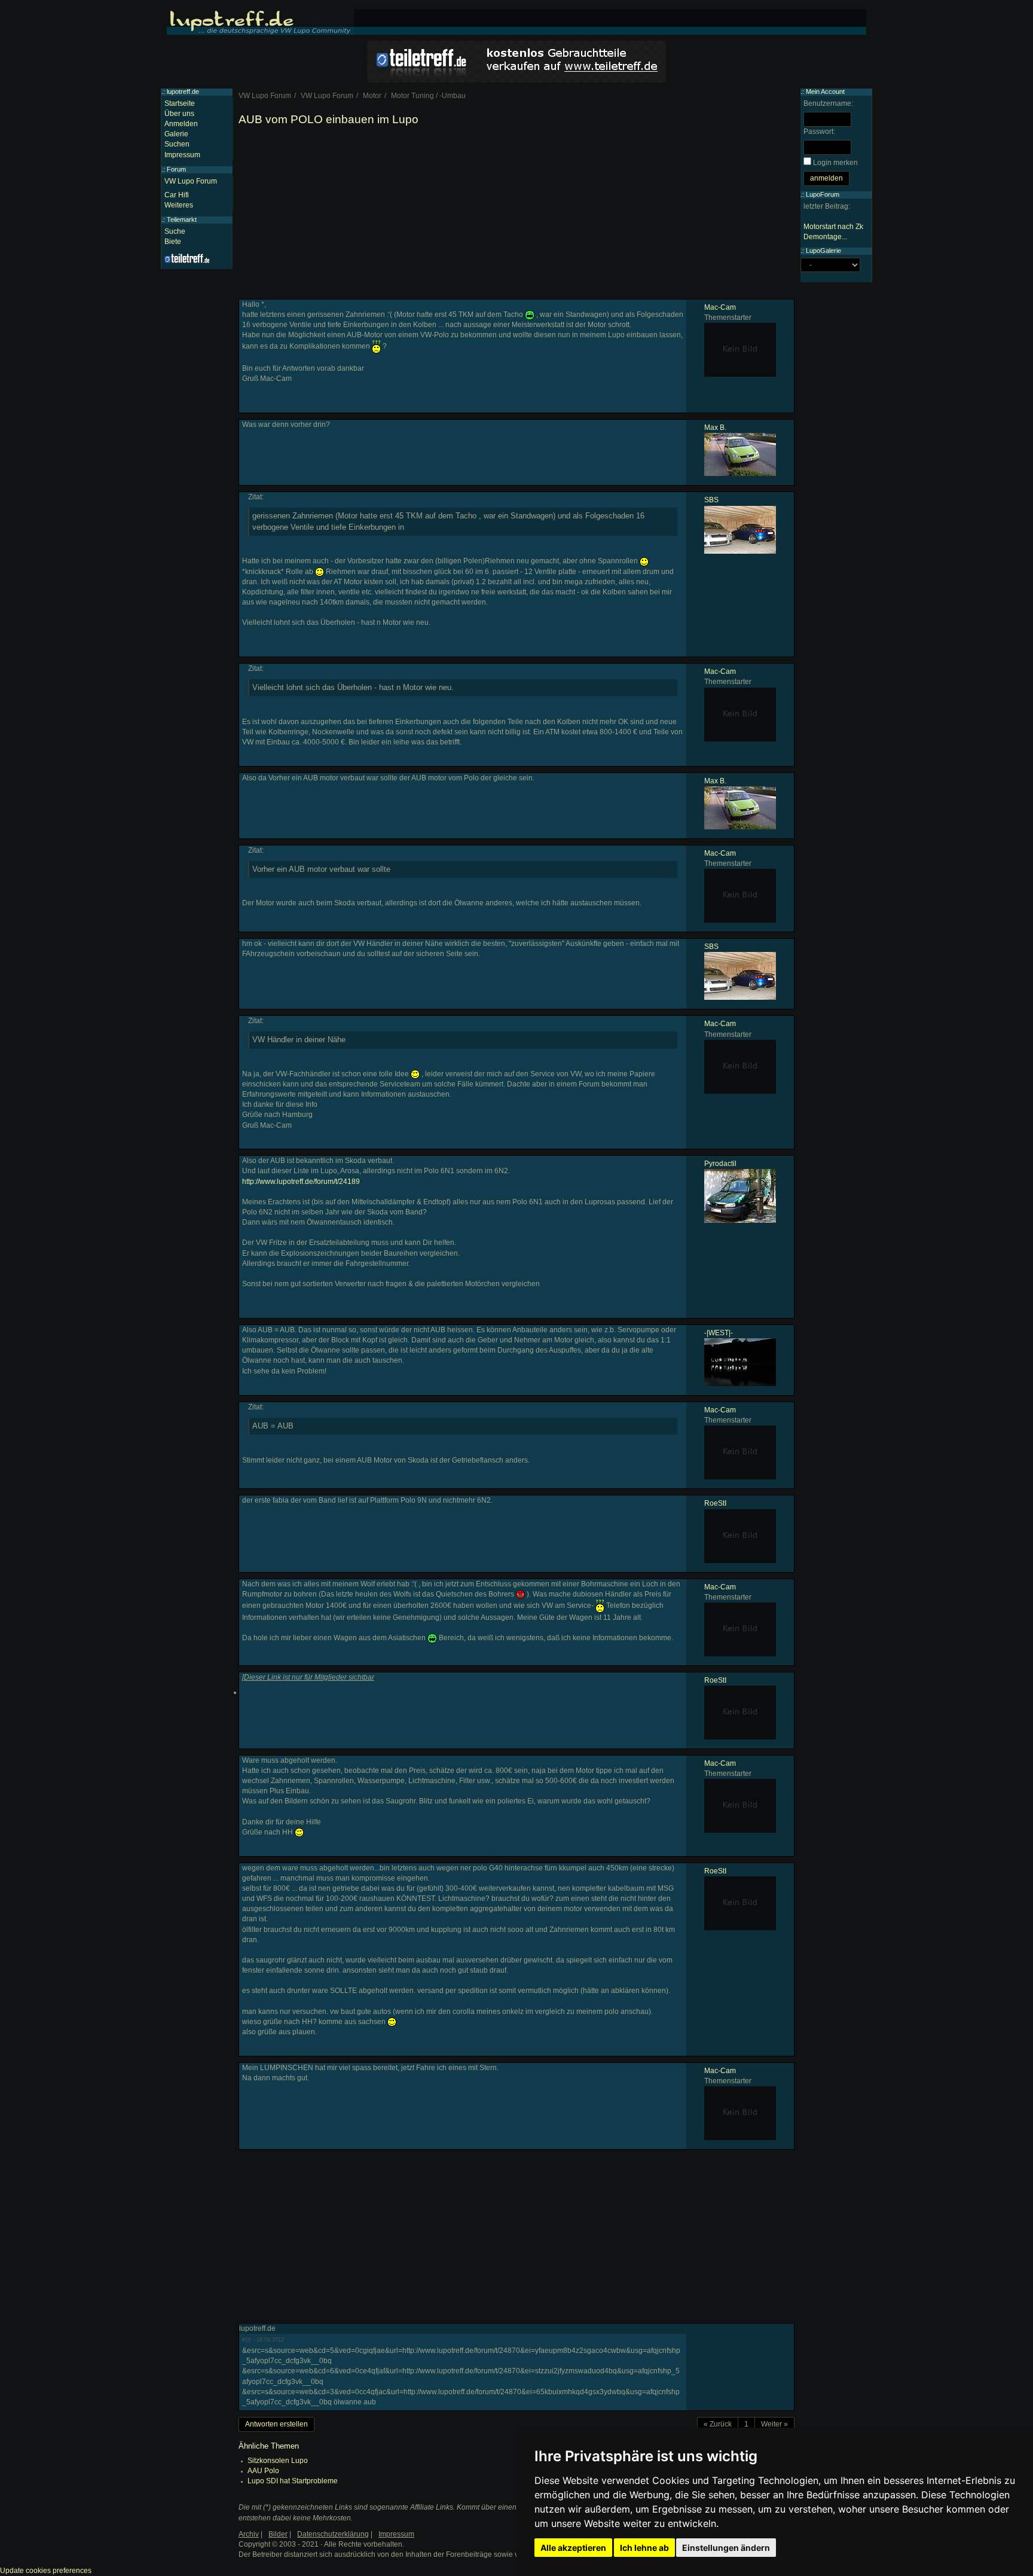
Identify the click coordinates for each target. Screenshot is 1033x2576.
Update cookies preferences (46, 2571)
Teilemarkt (182, 219)
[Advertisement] (516, 215)
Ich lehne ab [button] (644, 2548)
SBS (711, 500)
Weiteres (179, 205)
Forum (176, 169)
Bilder (278, 2534)
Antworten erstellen (276, 2424)
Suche (175, 231)
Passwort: (819, 132)
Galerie (176, 134)
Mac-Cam (720, 307)
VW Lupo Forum (191, 181)
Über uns (179, 114)
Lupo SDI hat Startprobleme (293, 2481)
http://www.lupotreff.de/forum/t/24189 (301, 1182)
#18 (247, 2340)
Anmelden (181, 124)
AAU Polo (263, 2471)
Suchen (177, 144)
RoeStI (715, 1503)
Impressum (182, 155)
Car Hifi (177, 195)
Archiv (249, 2534)
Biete (173, 242)
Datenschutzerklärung (333, 2534)
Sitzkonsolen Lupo (278, 2461)
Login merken (835, 163)
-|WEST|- (719, 1333)
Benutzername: (828, 103)
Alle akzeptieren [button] (573, 2548)
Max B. (715, 428)
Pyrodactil (720, 1164)
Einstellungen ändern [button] (726, 2548)
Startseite (180, 103)
